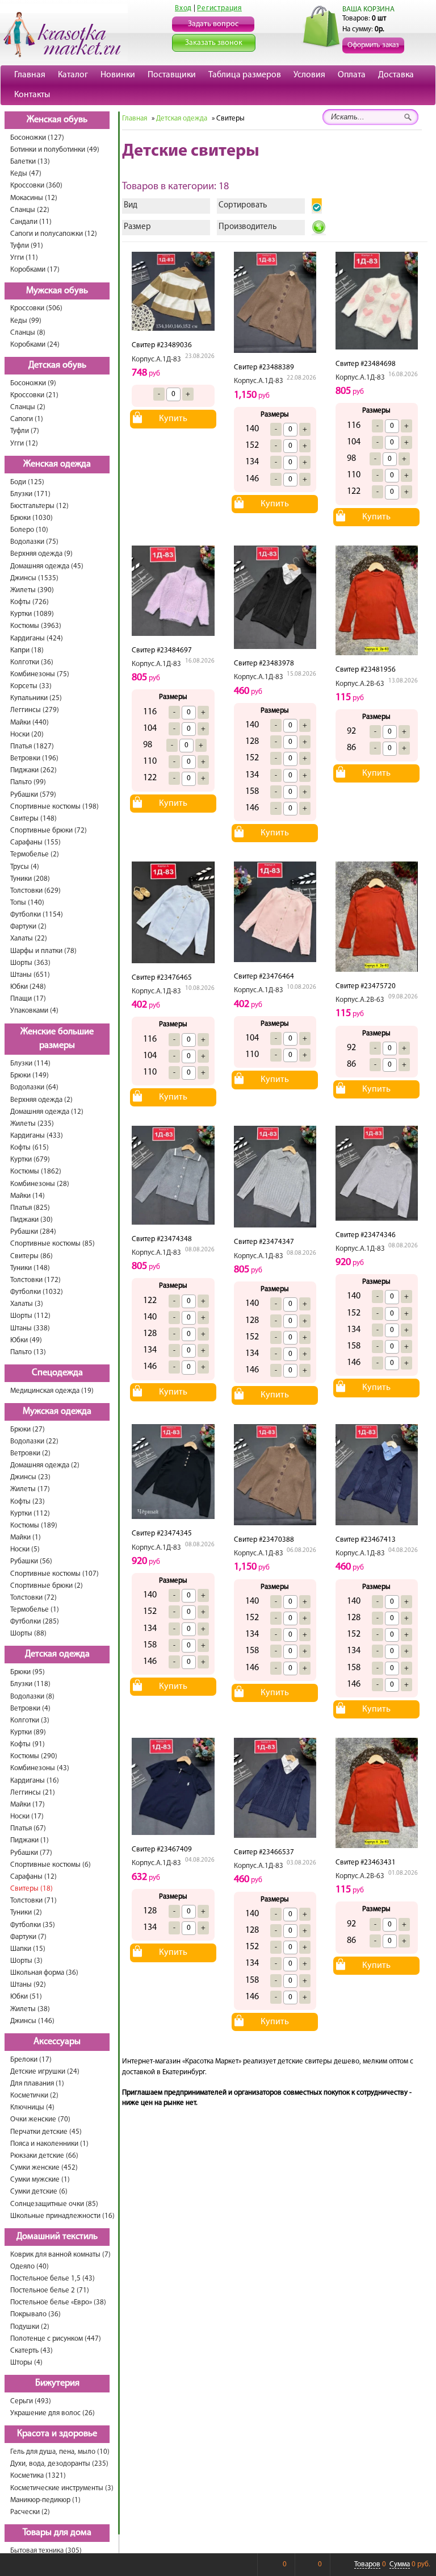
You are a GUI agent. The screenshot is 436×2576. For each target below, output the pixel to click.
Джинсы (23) (30, 1477)
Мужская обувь (57, 291)
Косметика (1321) (38, 2476)
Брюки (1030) (32, 518)
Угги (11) (24, 258)
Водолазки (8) (32, 1697)
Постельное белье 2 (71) (50, 2290)
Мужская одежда (57, 1412)
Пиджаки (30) (32, 1220)
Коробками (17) (35, 270)
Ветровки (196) (34, 758)
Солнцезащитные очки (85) (54, 2204)
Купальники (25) (36, 698)
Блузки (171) (30, 494)
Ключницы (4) (32, 2107)
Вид (131, 205)
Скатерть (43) (32, 2351)
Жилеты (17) (30, 1489)
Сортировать (243, 205)
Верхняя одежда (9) (41, 554)
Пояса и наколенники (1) (49, 2144)
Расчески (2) (30, 2512)
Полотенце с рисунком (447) (56, 2339)
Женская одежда (57, 464)
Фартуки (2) (28, 927)
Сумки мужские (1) (40, 2180)
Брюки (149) (30, 1075)
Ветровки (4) (30, 1709)
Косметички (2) (34, 2096)
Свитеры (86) (32, 1256)
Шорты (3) (26, 1961)
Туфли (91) (27, 246)
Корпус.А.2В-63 (360, 684)
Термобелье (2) (35, 854)
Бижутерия (57, 2383)
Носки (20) (27, 734)
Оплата (352, 75)
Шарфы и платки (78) (43, 951)
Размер (137, 227)
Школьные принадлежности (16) (62, 2216)
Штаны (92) (28, 1985)
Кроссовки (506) (36, 308)
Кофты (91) (28, 1744)
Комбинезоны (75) (40, 674)
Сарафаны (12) (33, 1877)
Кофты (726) (30, 602)
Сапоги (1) (27, 419)
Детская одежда (57, 1654)
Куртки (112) (30, 1514)
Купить (173, 419)
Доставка (396, 75)
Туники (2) (26, 1913)
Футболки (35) (33, 1925)
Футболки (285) (35, 1622)
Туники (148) (30, 1268)
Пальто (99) (28, 782)
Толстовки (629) (35, 891)
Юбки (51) (26, 1997)
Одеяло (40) (30, 2267)
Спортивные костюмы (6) (51, 1865)
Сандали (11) (31, 222)
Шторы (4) (26, 2363)
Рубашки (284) (33, 1232)
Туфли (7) (25, 431)
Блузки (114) (30, 1064)
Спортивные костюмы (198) (54, 807)
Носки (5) (25, 1549)
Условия (309, 75)
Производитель (248, 227)
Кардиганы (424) (37, 638)
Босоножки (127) (37, 138)
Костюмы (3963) (36, 626)
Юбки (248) (28, 987)
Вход (183, 8)
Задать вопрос (213, 24)
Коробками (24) (35, 345)
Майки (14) (28, 1196)
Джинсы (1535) (34, 578)
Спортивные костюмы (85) (53, 1244)
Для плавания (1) (37, 2084)
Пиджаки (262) (33, 770)
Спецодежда (57, 1373)
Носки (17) (27, 1816)
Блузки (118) (30, 1684)
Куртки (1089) (32, 614)
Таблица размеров (245, 75)
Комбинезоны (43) (40, 1768)
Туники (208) (30, 879)
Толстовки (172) (35, 1280)
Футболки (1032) (37, 1292)
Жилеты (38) (30, 2009)
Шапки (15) (28, 1949)
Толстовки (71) (33, 1901)
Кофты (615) (30, 1148)
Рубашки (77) (31, 1853)
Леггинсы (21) (33, 1793)
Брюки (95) (28, 1672)
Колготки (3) (30, 1720)
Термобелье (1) (35, 1610)
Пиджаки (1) (30, 1840)
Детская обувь (57, 365)
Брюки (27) (28, 1430)
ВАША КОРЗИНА (368, 9)
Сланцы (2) (28, 407)
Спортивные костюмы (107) (54, 1574)
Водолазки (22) (34, 1441)
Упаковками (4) (34, 1011)
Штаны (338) (30, 1328)
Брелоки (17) (31, 2060)
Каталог (73, 75)
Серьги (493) (31, 2401)
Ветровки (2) (30, 1453)
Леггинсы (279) (35, 710)
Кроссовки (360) (36, 186)
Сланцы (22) (30, 210)
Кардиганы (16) (35, 1781)
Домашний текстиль (57, 2237)
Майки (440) (30, 723)
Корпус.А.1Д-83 (156, 359)
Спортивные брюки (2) (47, 1586)
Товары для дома (57, 2533)
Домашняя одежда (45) (47, 566)
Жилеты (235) (32, 1124)
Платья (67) (28, 1828)
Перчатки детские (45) (46, 2132)
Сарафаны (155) (35, 842)
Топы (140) (27, 903)
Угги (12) (24, 444)
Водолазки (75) (34, 542)
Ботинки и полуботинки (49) (55, 150)
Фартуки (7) (28, 1937)
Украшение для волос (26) (53, 2413)
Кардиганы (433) (37, 1136)
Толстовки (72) (33, 1598)
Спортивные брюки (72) (49, 831)
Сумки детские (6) (39, 2192)
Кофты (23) (28, 1502)
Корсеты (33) (31, 686)
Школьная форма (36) (44, 1973)
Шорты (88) (28, 1634)
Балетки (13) (30, 162)
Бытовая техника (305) (46, 2551)
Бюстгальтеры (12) (39, 506)
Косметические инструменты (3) (62, 2488)
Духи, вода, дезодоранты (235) (59, 2464)
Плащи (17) (28, 999)
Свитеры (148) (33, 819)
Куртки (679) (30, 1160)
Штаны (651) (30, 975)
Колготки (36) (32, 662)
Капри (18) (27, 650)
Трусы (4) (25, 867)
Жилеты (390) (32, 590)
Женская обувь (57, 120)
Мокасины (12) (34, 198)
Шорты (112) (30, 1316)
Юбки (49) (26, 1340)
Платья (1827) (32, 746)
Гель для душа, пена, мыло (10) (60, 2452)
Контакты (32, 95)
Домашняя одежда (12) (47, 1112)
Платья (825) (30, 1208)
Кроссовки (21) (34, 395)
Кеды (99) (26, 321)
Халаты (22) (29, 939)
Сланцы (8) (28, 333)
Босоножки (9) (33, 383)
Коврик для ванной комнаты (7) (60, 2255)
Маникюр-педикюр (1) (45, 2500)
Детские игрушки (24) (45, 2072)
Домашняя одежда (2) (45, 1465)
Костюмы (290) (34, 1756)
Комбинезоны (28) (40, 1184)
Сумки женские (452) (44, 2168)
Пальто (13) (28, 1352)
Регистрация (219, 8)
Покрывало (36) (35, 2314)
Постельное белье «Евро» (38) (58, 2302)
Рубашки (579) (33, 795)
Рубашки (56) (31, 1561)
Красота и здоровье (57, 2434)
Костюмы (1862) (36, 1172)
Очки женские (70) (40, 2119)
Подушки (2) (30, 2327)
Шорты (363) (30, 963)
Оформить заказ (373, 45)
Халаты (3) (27, 1304)
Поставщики (172, 75)
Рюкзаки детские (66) (44, 2156)
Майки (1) (26, 1537)
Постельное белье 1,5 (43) (53, 2279)
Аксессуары (57, 2042)
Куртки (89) (28, 1732)
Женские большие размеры (57, 1039)
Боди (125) (27, 482)
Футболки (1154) (37, 915)
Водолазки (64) (34, 1087)
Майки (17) (28, 1805)
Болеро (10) (29, 530)
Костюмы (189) (34, 1526)
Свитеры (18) (32, 1889)
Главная (30, 75)
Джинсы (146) (32, 2021)
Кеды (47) (26, 174)
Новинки (118, 75)
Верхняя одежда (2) (41, 1100)
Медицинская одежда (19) (52, 1391)
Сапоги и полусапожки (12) (54, 234)
